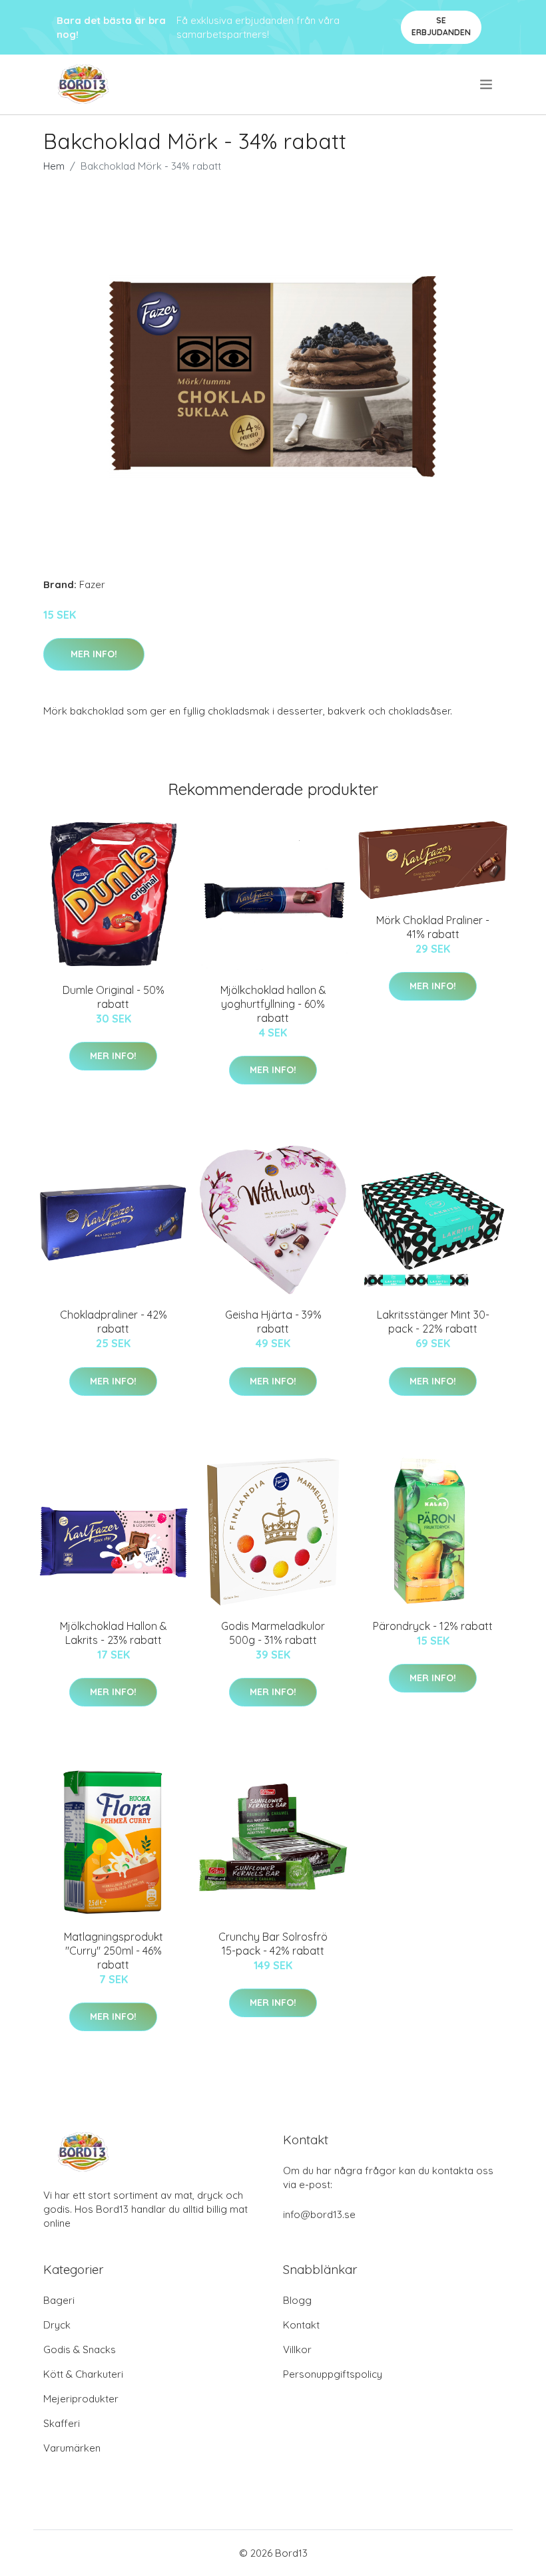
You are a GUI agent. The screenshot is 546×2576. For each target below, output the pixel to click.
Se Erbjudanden (441, 26)
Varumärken (72, 2448)
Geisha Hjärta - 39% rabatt (273, 1322)
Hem (54, 166)
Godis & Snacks (80, 2349)
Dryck (57, 2325)
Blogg (297, 2300)
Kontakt (301, 2325)
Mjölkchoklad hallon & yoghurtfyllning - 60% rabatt (273, 1004)
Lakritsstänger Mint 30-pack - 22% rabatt (433, 1322)
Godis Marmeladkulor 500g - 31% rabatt (273, 1633)
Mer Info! (94, 654)
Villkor (297, 2349)
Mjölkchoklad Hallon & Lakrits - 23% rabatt (114, 1633)
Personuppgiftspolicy (333, 2374)
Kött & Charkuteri (83, 2374)
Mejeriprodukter (81, 2399)
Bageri (59, 2300)
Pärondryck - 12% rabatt (433, 1626)
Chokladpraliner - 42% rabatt (114, 1322)
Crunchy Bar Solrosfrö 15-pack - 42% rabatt (273, 1944)
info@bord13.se (319, 2214)
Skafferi (62, 2423)
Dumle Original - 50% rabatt (114, 997)
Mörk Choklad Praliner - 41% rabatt (433, 927)
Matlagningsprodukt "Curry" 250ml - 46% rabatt (114, 1951)
